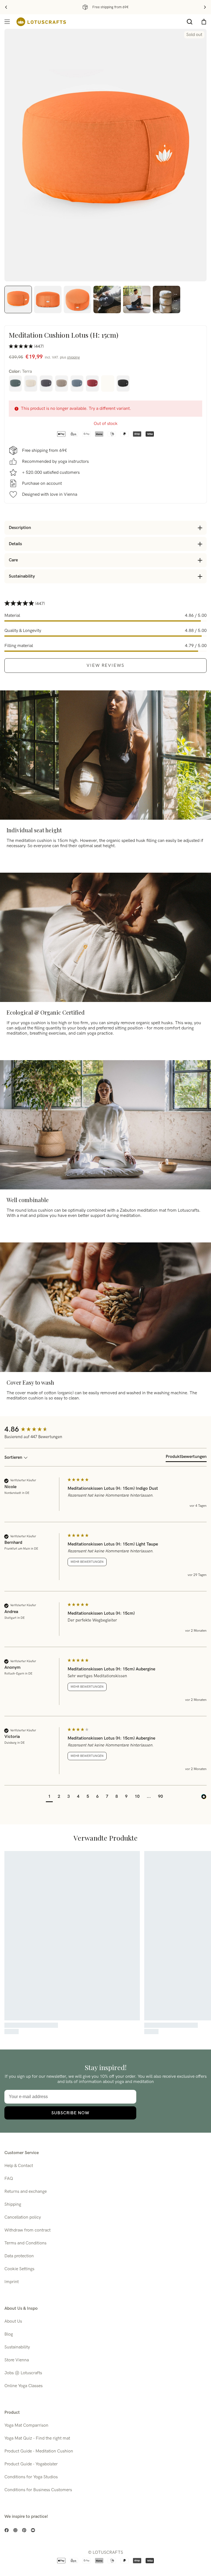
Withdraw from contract (27, 2230)
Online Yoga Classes (23, 2386)
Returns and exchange (26, 2192)
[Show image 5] (137, 299)
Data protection (19, 2256)
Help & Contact (19, 2166)
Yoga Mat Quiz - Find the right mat (37, 2438)
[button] (49, 1797)
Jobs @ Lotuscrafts (23, 2373)
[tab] (186, 1458)
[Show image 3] (77, 299)
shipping (73, 357)
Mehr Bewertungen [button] (87, 1562)
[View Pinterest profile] (24, 2530)
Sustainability (17, 2347)
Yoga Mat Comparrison (26, 2425)
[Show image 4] (107, 299)
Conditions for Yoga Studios (31, 2477)
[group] (35, 1430)
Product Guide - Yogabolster (31, 2464)
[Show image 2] (48, 299)
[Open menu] (7, 22)
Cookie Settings (19, 2269)
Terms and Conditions (25, 2243)
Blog (9, 2334)
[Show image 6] (166, 299)
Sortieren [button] (14, 1458)
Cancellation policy (23, 2217)
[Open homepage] (41, 22)
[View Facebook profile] (7, 2530)
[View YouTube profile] (33, 2530)
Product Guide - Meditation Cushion (39, 2451)
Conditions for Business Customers (38, 2490)
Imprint (12, 2282)
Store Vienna (17, 2360)
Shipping (13, 2204)
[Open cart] (204, 22)
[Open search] (190, 22)
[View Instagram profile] (15, 2530)
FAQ (9, 2179)
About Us (13, 2321)
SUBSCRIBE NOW (70, 2113)
